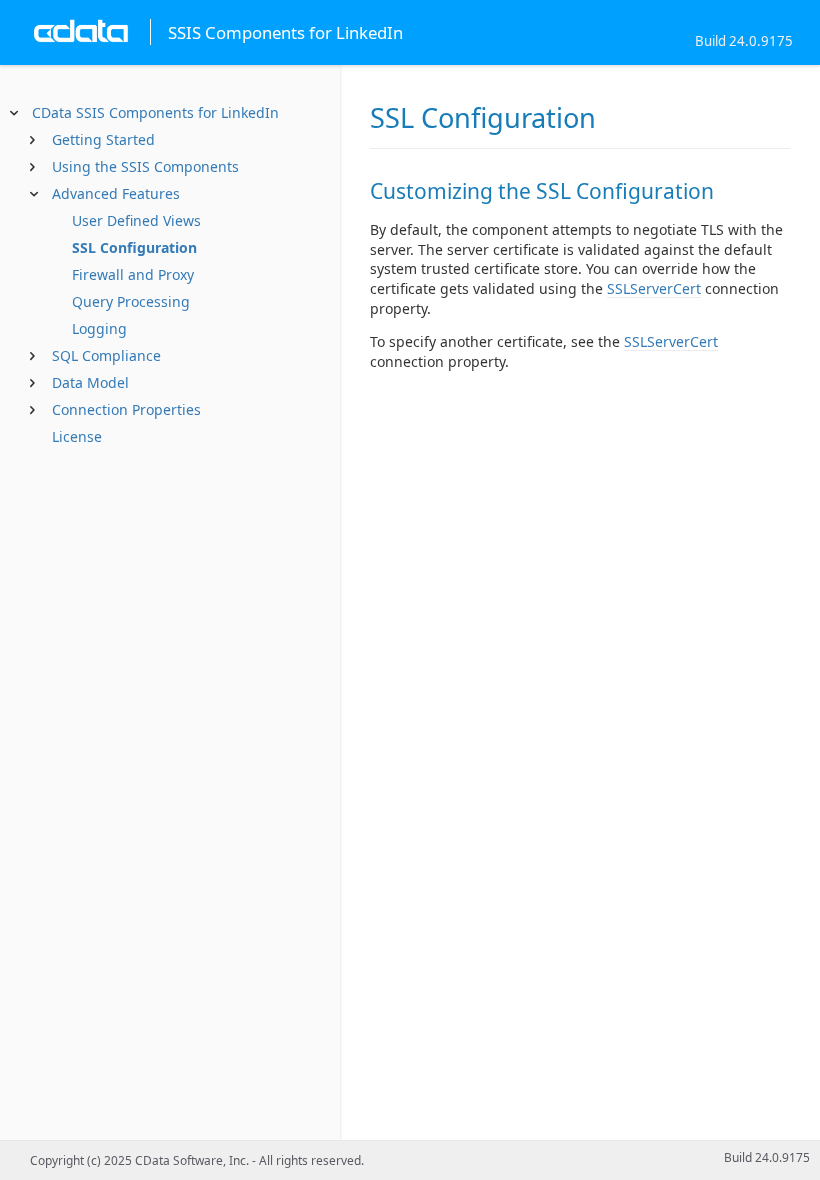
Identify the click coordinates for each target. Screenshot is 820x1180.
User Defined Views (136, 220)
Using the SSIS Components (145, 166)
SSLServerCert (654, 288)
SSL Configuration (134, 247)
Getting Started (103, 139)
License (77, 436)
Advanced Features (116, 193)
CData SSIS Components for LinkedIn (155, 112)
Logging (99, 328)
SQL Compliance (106, 355)
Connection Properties (126, 409)
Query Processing (131, 301)
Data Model (90, 382)
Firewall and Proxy (133, 274)
